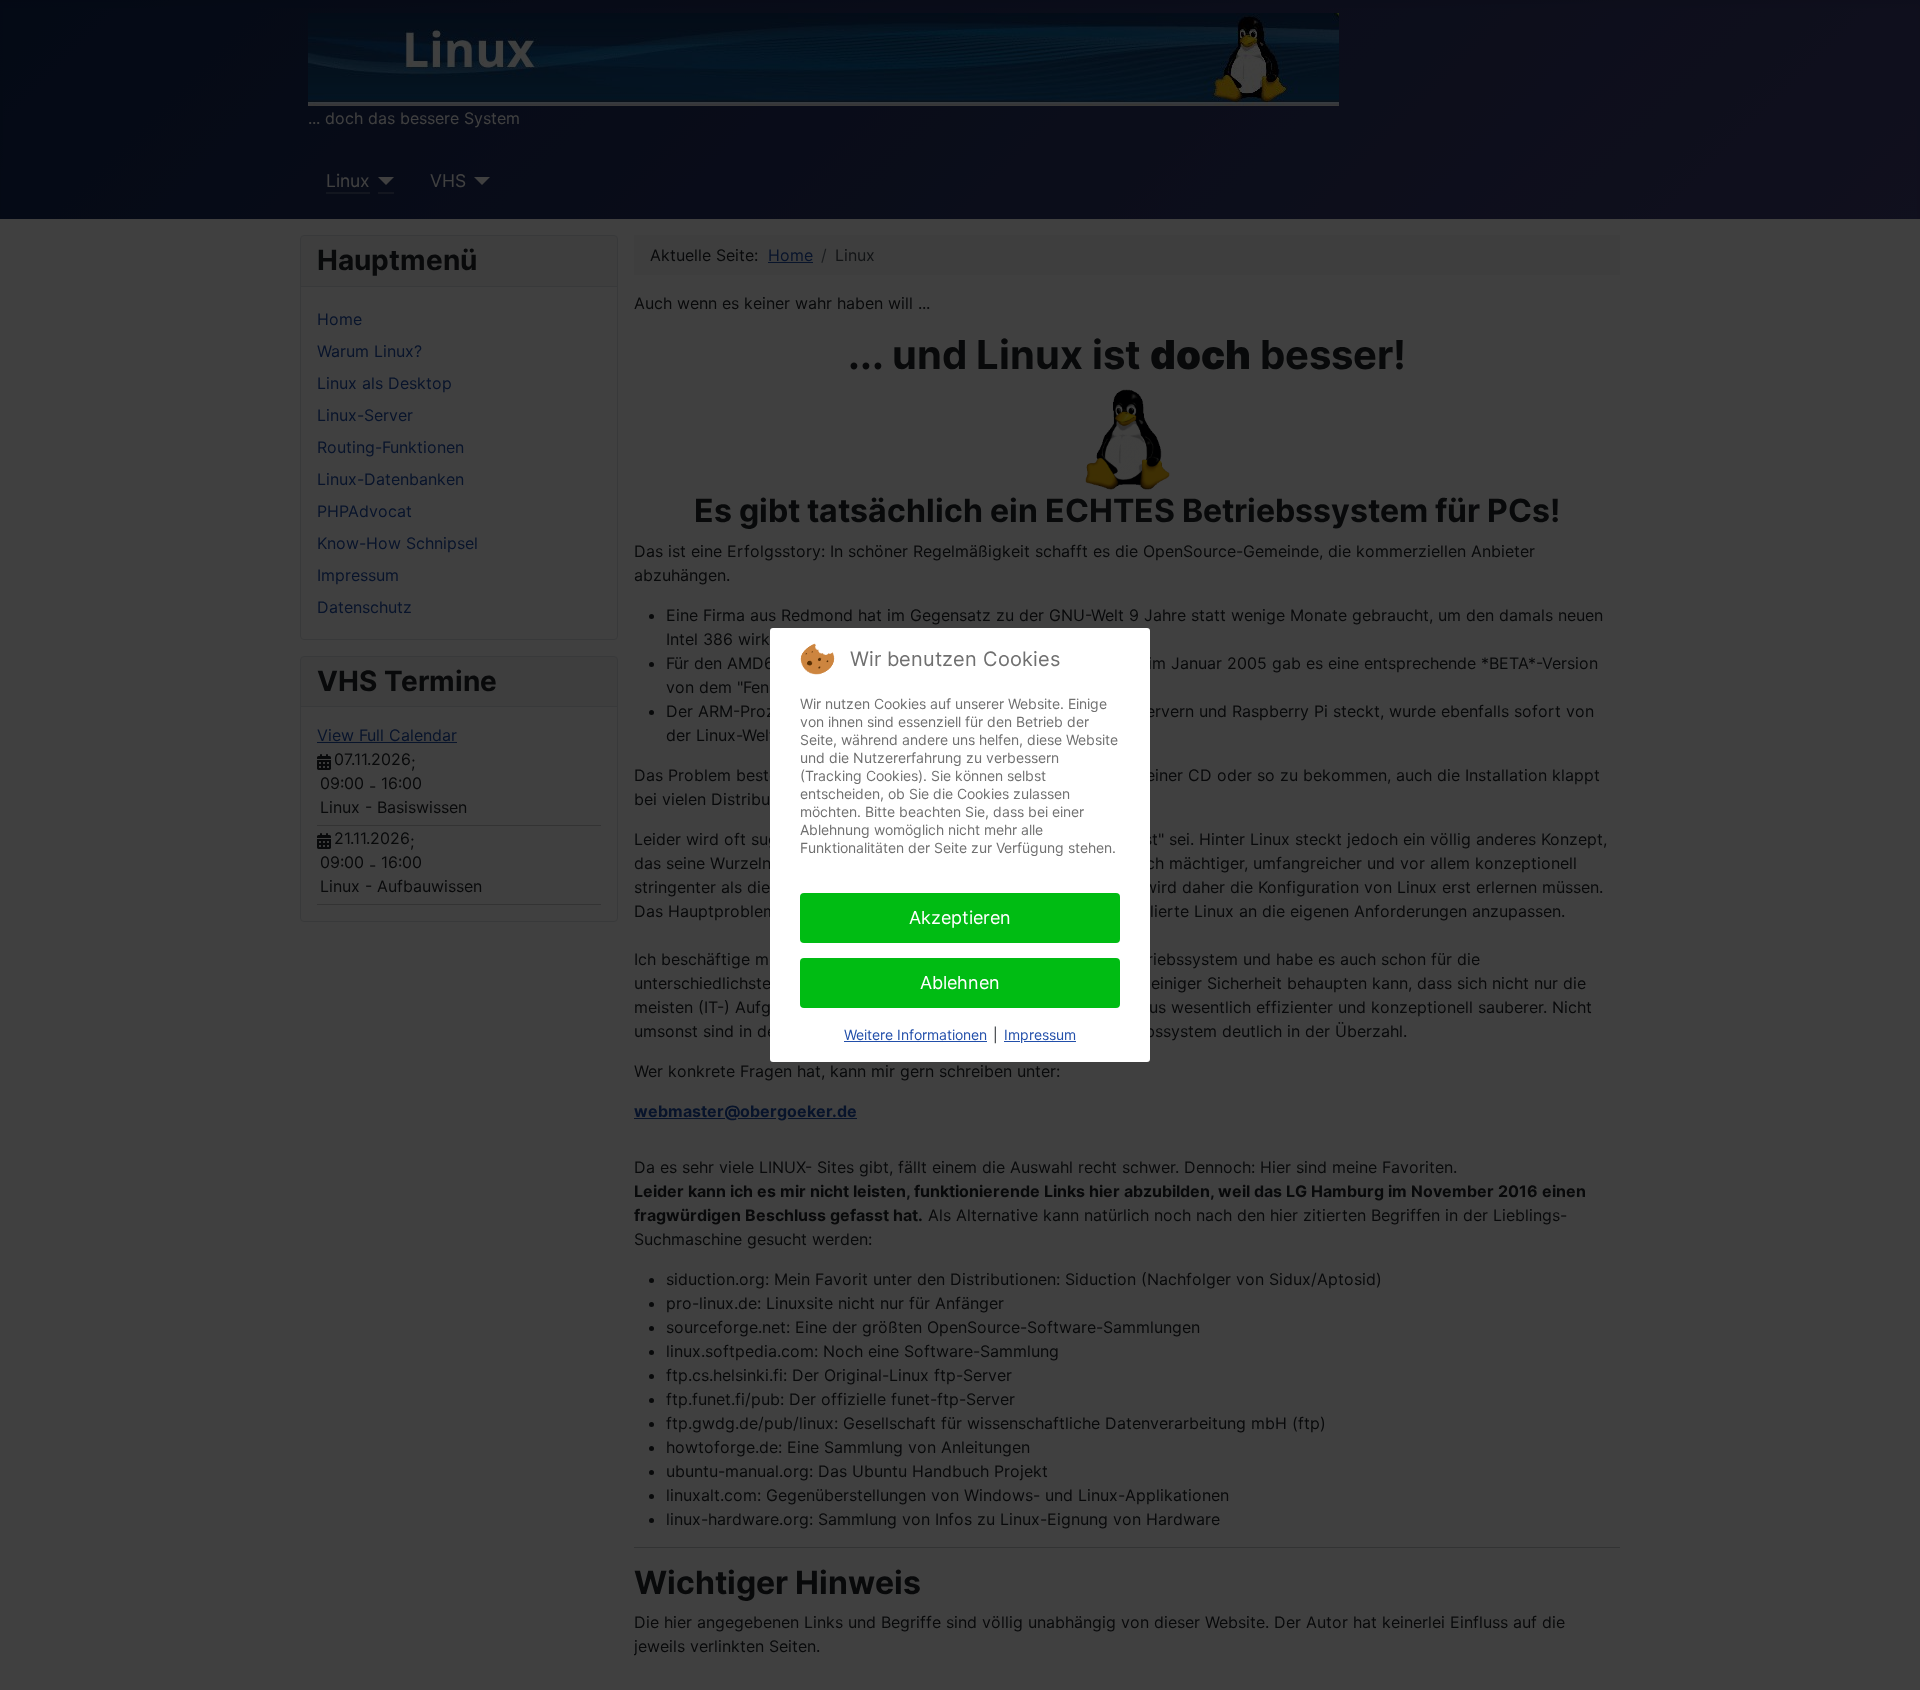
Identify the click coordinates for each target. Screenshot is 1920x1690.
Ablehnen (960, 982)
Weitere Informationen (915, 1034)
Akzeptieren (960, 917)
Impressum (1040, 1034)
